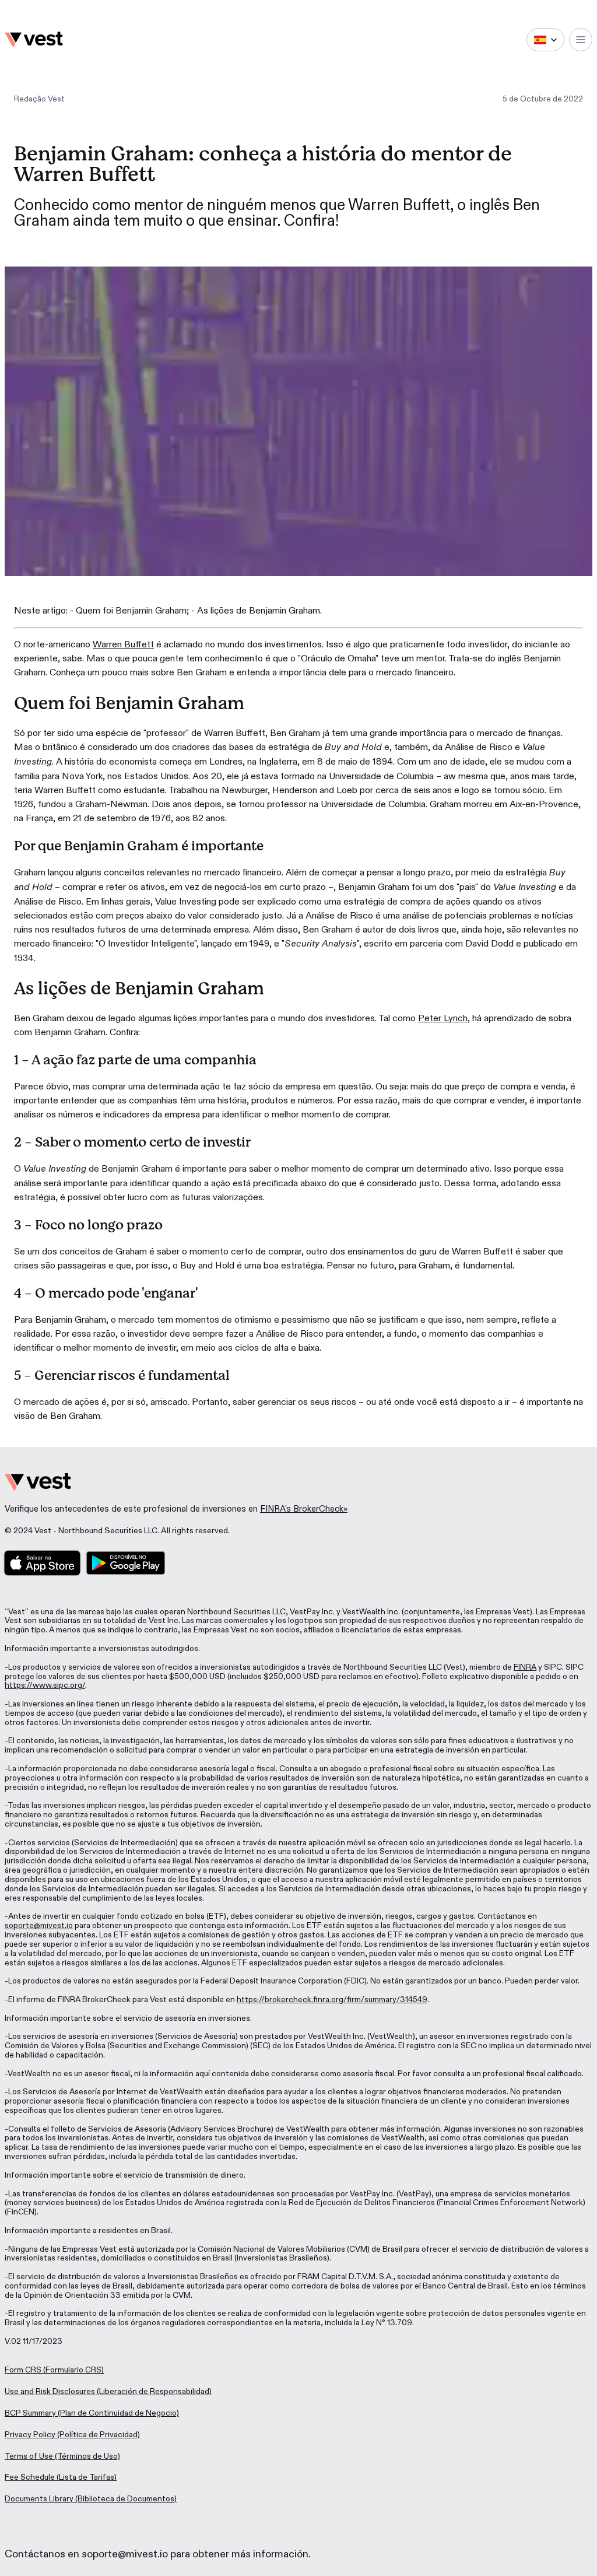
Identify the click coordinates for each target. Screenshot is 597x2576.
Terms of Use (29, 2456)
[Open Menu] (581, 40)
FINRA (525, 1667)
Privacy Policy (30, 2435)
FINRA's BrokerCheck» (304, 1509)
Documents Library (39, 2499)
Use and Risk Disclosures (50, 2391)
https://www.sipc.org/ (45, 1685)
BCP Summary (30, 2413)
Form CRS (23, 2370)
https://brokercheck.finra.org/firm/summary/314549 (332, 2000)
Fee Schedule (30, 2477)
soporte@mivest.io (39, 1925)
